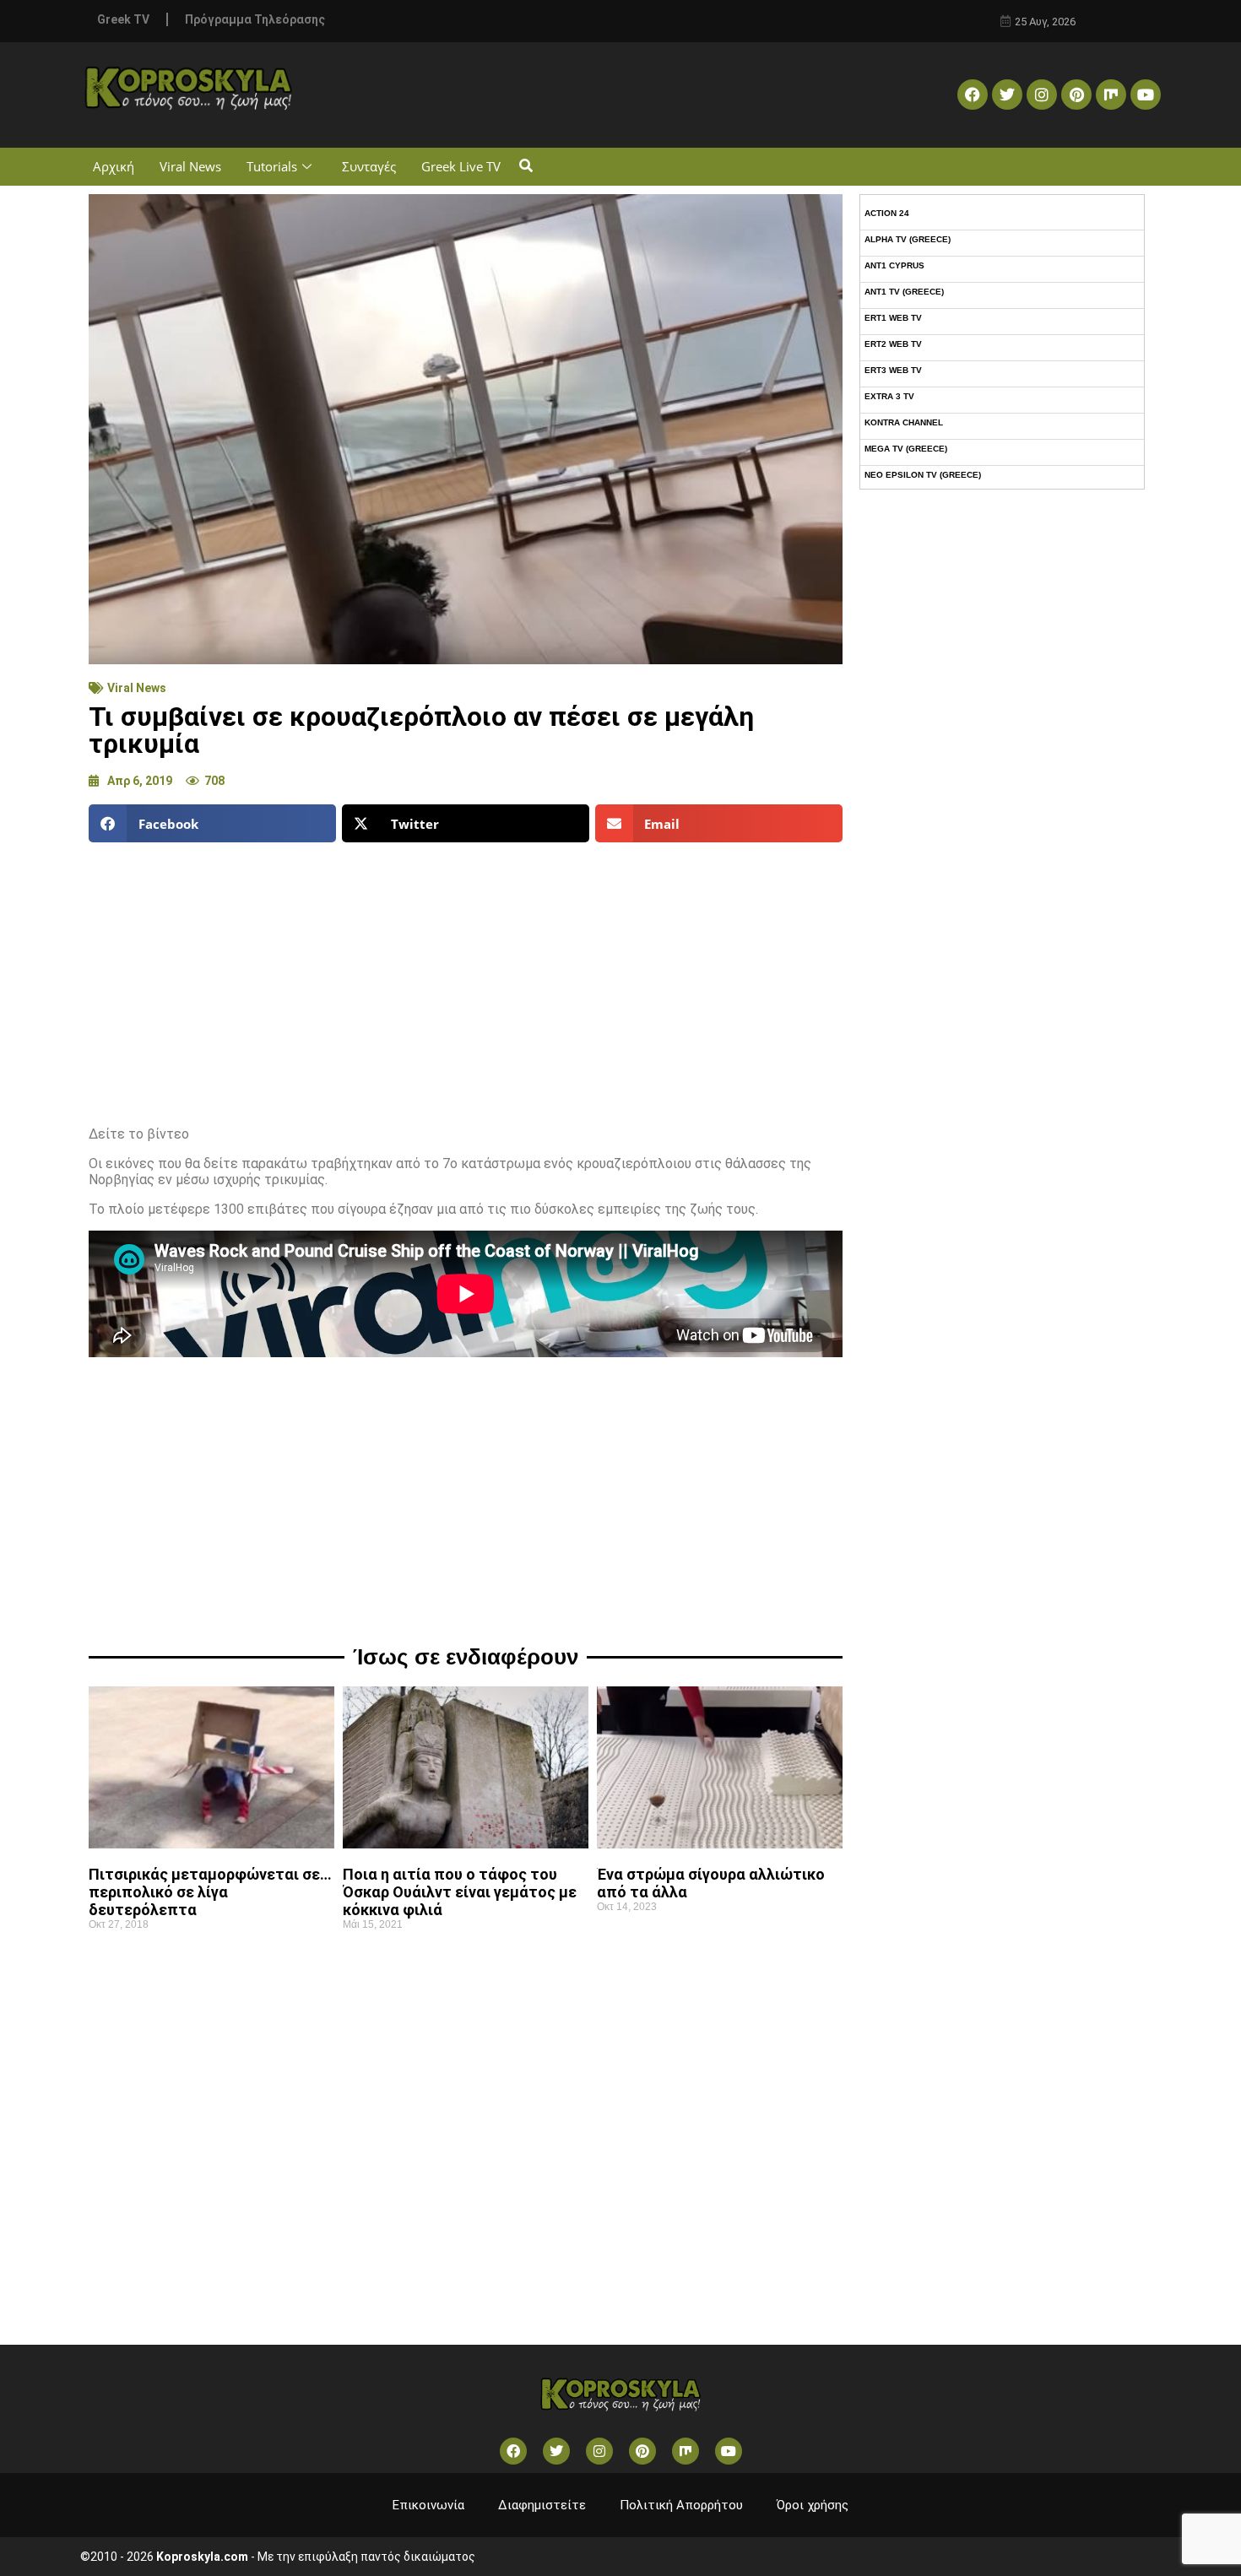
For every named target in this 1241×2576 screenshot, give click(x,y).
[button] (526, 167)
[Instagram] (1042, 95)
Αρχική (114, 166)
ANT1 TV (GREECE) (904, 292)
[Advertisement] (466, 977)
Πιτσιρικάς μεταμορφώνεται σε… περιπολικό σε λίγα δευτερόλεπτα (210, 1892)
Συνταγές (369, 166)
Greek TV (123, 19)
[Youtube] (1146, 95)
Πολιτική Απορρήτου (681, 2505)
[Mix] (1111, 95)
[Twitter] (1007, 95)
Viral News (190, 166)
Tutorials (272, 166)
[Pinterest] (1076, 95)
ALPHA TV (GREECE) (908, 239)
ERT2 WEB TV (893, 344)
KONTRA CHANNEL (904, 422)
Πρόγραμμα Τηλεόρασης (255, 19)
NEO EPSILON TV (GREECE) (923, 475)
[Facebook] (973, 95)
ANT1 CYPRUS (894, 265)
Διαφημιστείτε (542, 2505)
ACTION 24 (887, 213)
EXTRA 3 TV (889, 396)
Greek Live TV (461, 166)
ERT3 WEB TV (893, 370)
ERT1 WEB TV (893, 318)
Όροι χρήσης (813, 2505)
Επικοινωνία (428, 2505)
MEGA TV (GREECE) (906, 449)
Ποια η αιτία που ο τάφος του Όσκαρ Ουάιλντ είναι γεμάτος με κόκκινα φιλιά (460, 1892)
